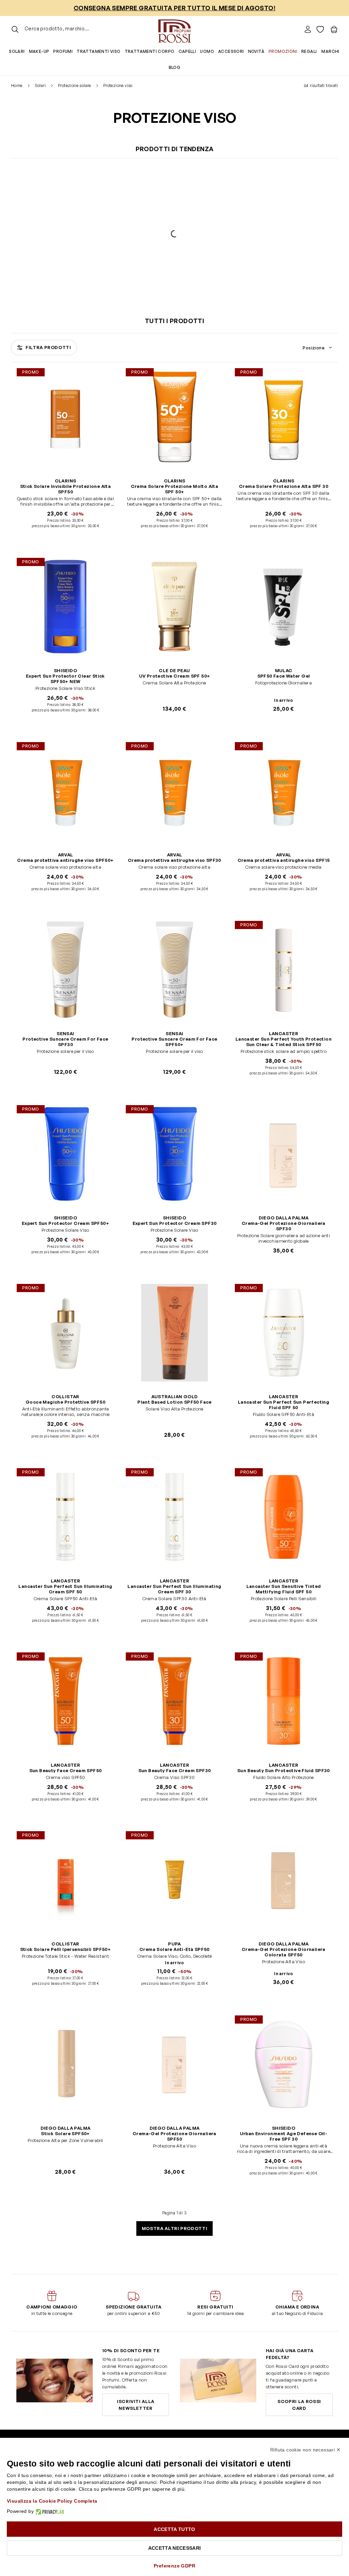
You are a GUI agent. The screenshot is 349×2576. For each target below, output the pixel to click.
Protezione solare (74, 85)
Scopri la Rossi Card (299, 2405)
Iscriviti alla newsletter (136, 2405)
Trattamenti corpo (150, 51)
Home (17, 85)
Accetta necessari (175, 2548)
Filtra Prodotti (48, 347)
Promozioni (283, 51)
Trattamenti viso (98, 51)
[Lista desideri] (320, 29)
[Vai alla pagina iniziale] (174, 29)
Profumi (63, 51)
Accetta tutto (174, 2529)
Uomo (207, 51)
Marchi (330, 51)
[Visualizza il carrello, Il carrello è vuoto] (334, 29)
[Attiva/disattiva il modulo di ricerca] (15, 29)
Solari (17, 51)
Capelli (187, 51)
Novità (256, 51)
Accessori (231, 51)
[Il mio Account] (308, 29)
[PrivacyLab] (49, 2511)
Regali (309, 51)
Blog (175, 67)
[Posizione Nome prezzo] (318, 348)
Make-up (39, 51)
